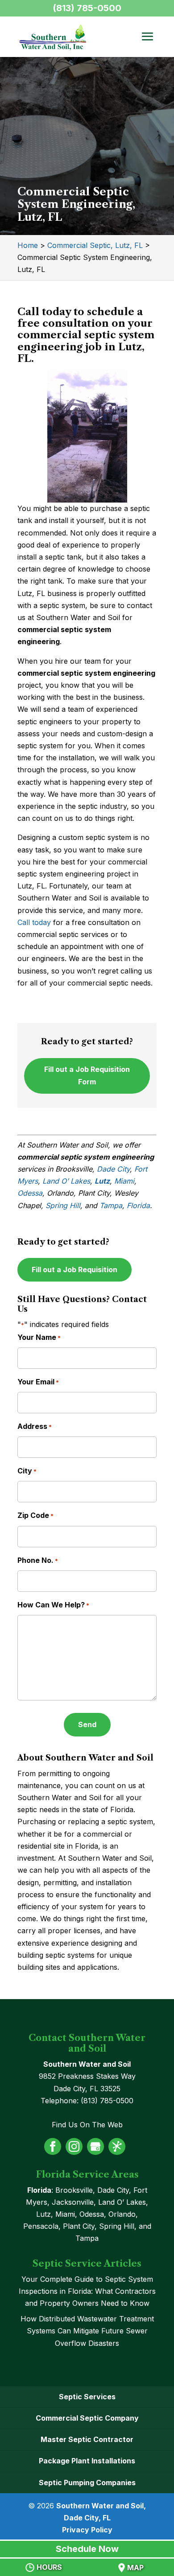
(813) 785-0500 (87, 8)
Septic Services (87, 2397)
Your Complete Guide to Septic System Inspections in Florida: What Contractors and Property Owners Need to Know (87, 2291)
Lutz (102, 1181)
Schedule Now (87, 2549)
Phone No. (38, 1560)
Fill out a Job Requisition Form (87, 1075)
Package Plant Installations (87, 2461)
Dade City (113, 1169)
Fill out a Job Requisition (75, 1270)
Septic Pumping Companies (87, 2483)
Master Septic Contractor (87, 2439)
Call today (34, 922)
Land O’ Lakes (66, 1181)
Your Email (38, 1382)
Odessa (30, 1193)
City (27, 1471)
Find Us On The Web (87, 2125)
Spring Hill (63, 1205)
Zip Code (35, 1515)
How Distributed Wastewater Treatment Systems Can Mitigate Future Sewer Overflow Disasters (87, 2331)
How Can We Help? (53, 1605)
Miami (124, 1181)
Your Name (39, 1337)
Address (35, 1426)
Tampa (111, 1205)
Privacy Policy (87, 2530)
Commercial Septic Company (87, 2418)
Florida (138, 1205)
